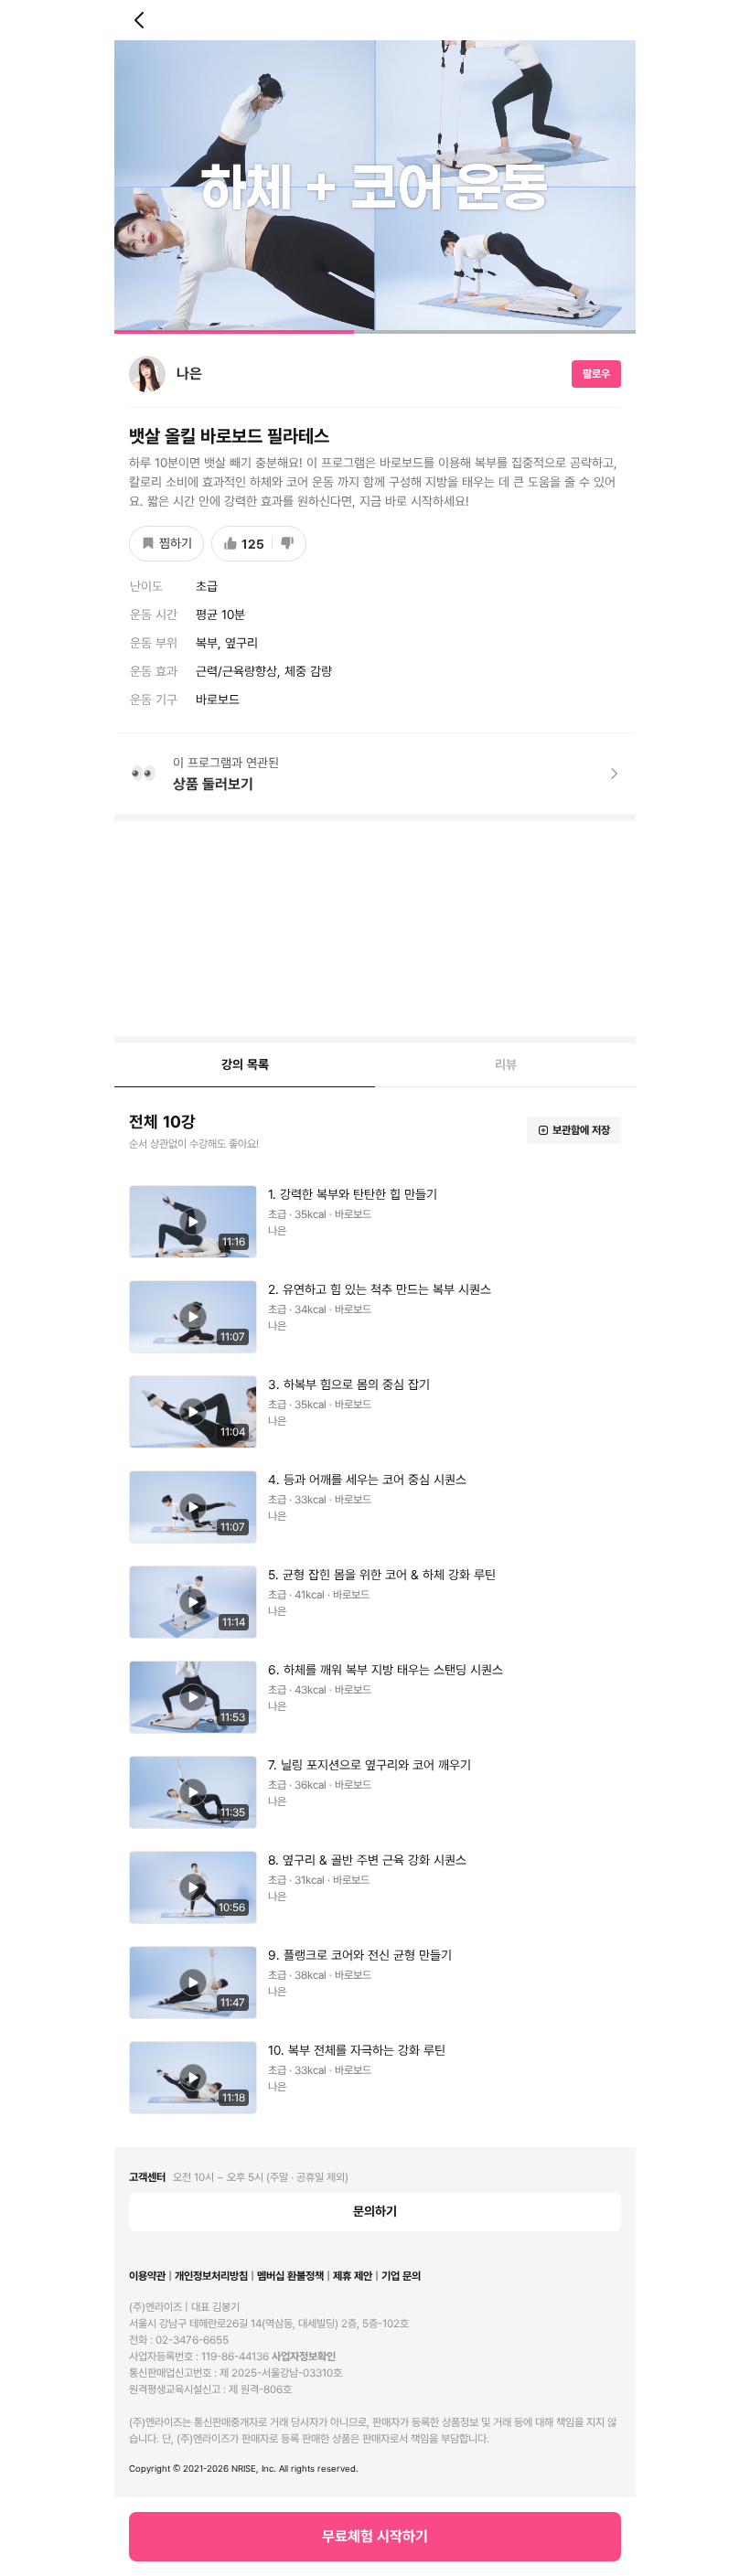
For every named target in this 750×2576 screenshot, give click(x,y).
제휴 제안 (353, 2276)
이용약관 (147, 2276)
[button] (375, 187)
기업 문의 (401, 2276)
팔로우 (596, 374)
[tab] (245, 1065)
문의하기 (375, 2211)
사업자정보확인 (304, 2357)
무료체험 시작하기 (375, 2536)
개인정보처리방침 (211, 2276)
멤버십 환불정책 (290, 2276)
